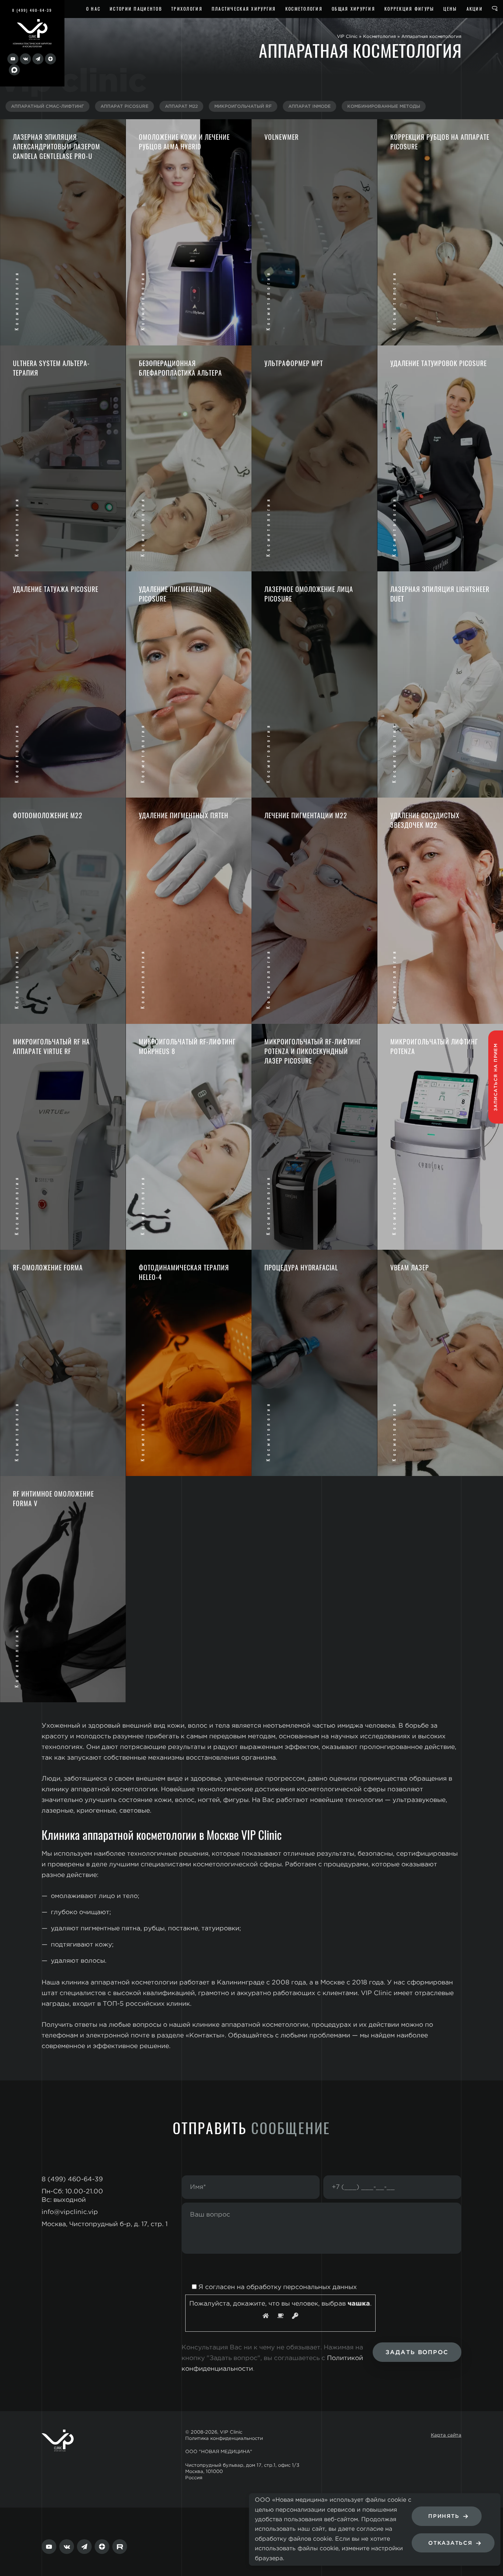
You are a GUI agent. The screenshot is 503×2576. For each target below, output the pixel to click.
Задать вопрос (417, 2353)
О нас (93, 9)
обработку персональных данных (302, 2287)
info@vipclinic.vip (70, 2212)
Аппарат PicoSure (124, 107)
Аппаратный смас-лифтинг (48, 107)
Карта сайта (446, 2435)
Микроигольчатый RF (243, 107)
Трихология (187, 9)
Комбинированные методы (384, 107)
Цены (450, 9)
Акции (475, 9)
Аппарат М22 (181, 107)
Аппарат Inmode (309, 107)
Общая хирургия (353, 9)
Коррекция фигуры (409, 9)
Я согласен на (277, 2287)
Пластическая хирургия (244, 9)
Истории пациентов (136, 9)
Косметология (304, 9)
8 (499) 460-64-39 (32, 10)
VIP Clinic (347, 36)
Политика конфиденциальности (224, 2439)
